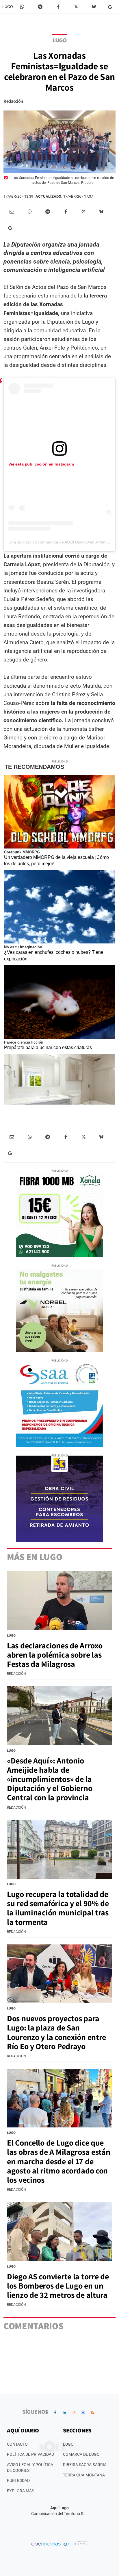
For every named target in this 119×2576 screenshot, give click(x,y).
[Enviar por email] (12, 212)
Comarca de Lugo (81, 2454)
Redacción (13, 101)
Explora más (21, 2491)
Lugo (8, 7)
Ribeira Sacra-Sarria (85, 2465)
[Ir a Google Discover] (83, 2413)
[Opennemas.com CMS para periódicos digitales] (59, 2543)
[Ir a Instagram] (74, 2413)
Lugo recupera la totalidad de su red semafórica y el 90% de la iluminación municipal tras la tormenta (58, 1908)
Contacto (17, 2444)
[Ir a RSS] (92, 2413)
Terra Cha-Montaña (84, 2475)
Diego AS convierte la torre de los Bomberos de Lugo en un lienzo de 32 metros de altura (58, 2286)
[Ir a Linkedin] (64, 2413)
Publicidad (18, 2480)
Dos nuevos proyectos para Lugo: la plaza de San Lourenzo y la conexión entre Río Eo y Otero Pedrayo (56, 2032)
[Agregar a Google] (111, 7)
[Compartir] (22, 7)
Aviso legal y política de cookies (30, 2468)
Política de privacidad (30, 2454)
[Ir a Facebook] (55, 2413)
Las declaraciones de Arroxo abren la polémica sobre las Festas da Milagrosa (55, 1655)
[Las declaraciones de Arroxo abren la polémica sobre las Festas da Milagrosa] (59, 1601)
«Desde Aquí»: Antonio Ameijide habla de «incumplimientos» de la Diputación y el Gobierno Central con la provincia (50, 1779)
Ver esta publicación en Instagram (41, 464)
